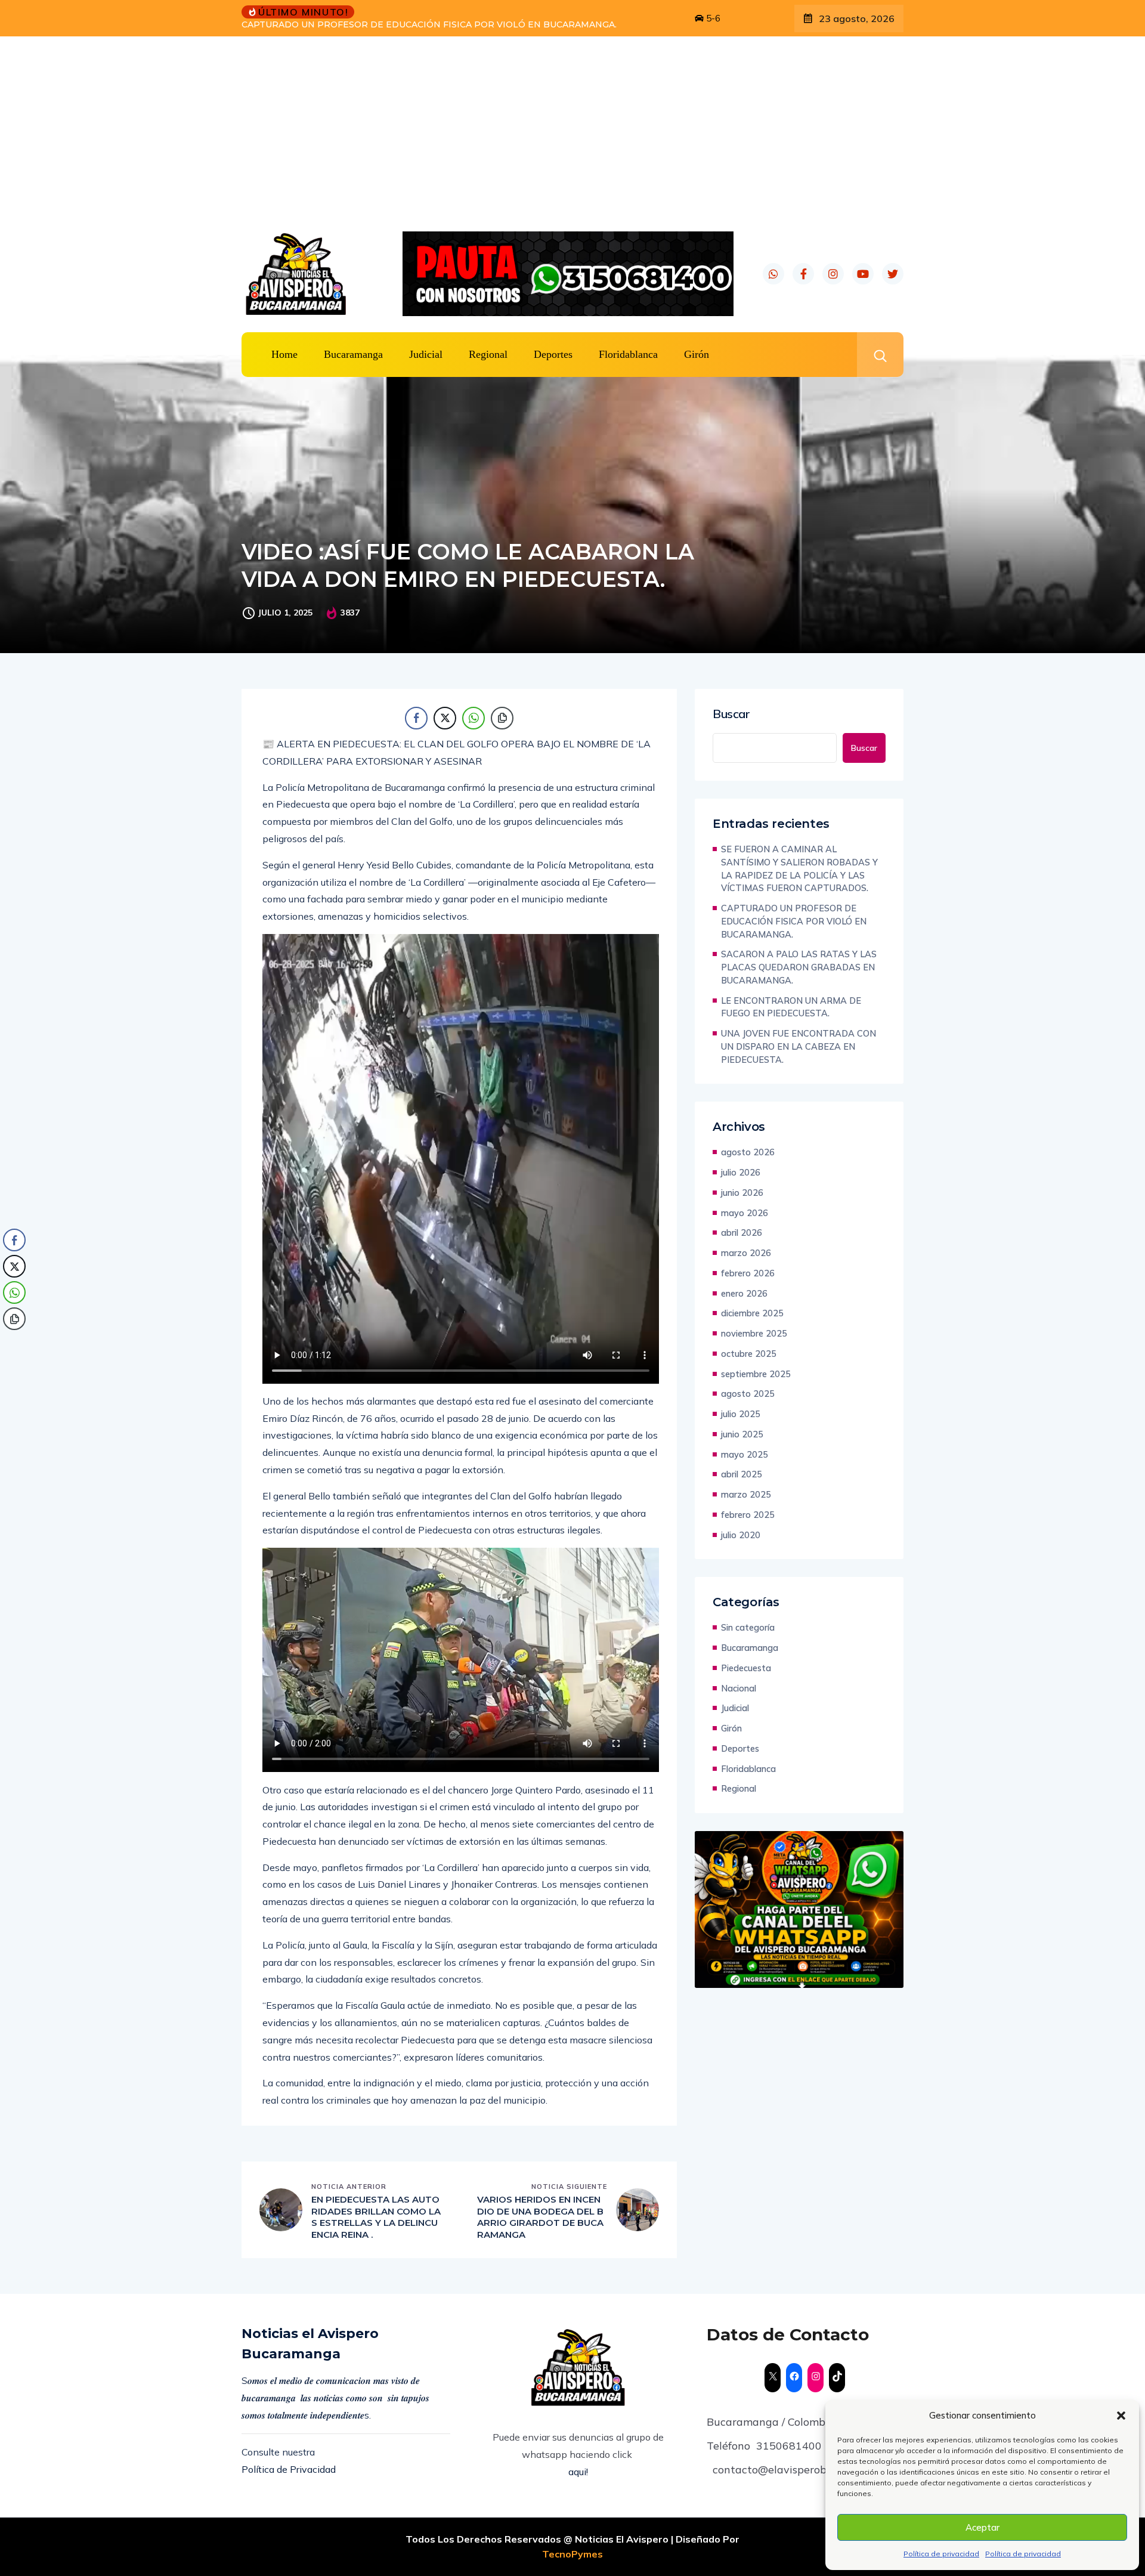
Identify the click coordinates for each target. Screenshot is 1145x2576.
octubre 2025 (749, 1354)
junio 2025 (742, 1434)
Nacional (739, 1688)
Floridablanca (628, 354)
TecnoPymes (572, 2554)
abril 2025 (742, 1474)
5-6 (712, 18)
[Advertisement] (572, 126)
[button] (1121, 2416)
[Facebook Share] (416, 718)
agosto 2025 (748, 1394)
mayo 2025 (745, 1454)
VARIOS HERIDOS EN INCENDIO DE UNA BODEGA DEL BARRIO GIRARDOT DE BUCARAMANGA (540, 2217)
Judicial (426, 354)
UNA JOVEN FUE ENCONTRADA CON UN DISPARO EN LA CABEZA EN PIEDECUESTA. (799, 1046)
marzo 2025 (746, 1494)
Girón (697, 354)
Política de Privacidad (289, 2469)
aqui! (578, 2472)
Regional (488, 354)
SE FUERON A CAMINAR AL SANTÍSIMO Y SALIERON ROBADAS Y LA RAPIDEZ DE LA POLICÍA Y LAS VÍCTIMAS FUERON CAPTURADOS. (799, 868)
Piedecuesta (746, 1668)
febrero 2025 (748, 1515)
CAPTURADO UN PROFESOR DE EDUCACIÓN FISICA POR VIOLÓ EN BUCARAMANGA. (794, 921)
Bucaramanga (353, 354)
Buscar (731, 714)
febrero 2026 (748, 1273)
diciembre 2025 (752, 1313)
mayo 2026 (745, 1213)
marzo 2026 (746, 1253)
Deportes (553, 354)
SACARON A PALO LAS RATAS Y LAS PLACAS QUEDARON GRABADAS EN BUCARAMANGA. (439, 24)
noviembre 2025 (754, 1333)
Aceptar (982, 2527)
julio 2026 (741, 1172)
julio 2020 (741, 1535)
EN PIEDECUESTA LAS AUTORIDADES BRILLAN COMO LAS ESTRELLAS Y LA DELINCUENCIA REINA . (376, 2217)
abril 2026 (742, 1233)
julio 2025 (741, 1414)
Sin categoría (748, 1627)
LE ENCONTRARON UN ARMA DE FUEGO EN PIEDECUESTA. (791, 1007)
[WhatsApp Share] (474, 718)
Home (284, 354)
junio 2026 (742, 1193)
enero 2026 (744, 1293)
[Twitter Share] (445, 718)
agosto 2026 (748, 1152)
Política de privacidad (941, 2554)
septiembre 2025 (756, 1374)
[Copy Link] (502, 718)
